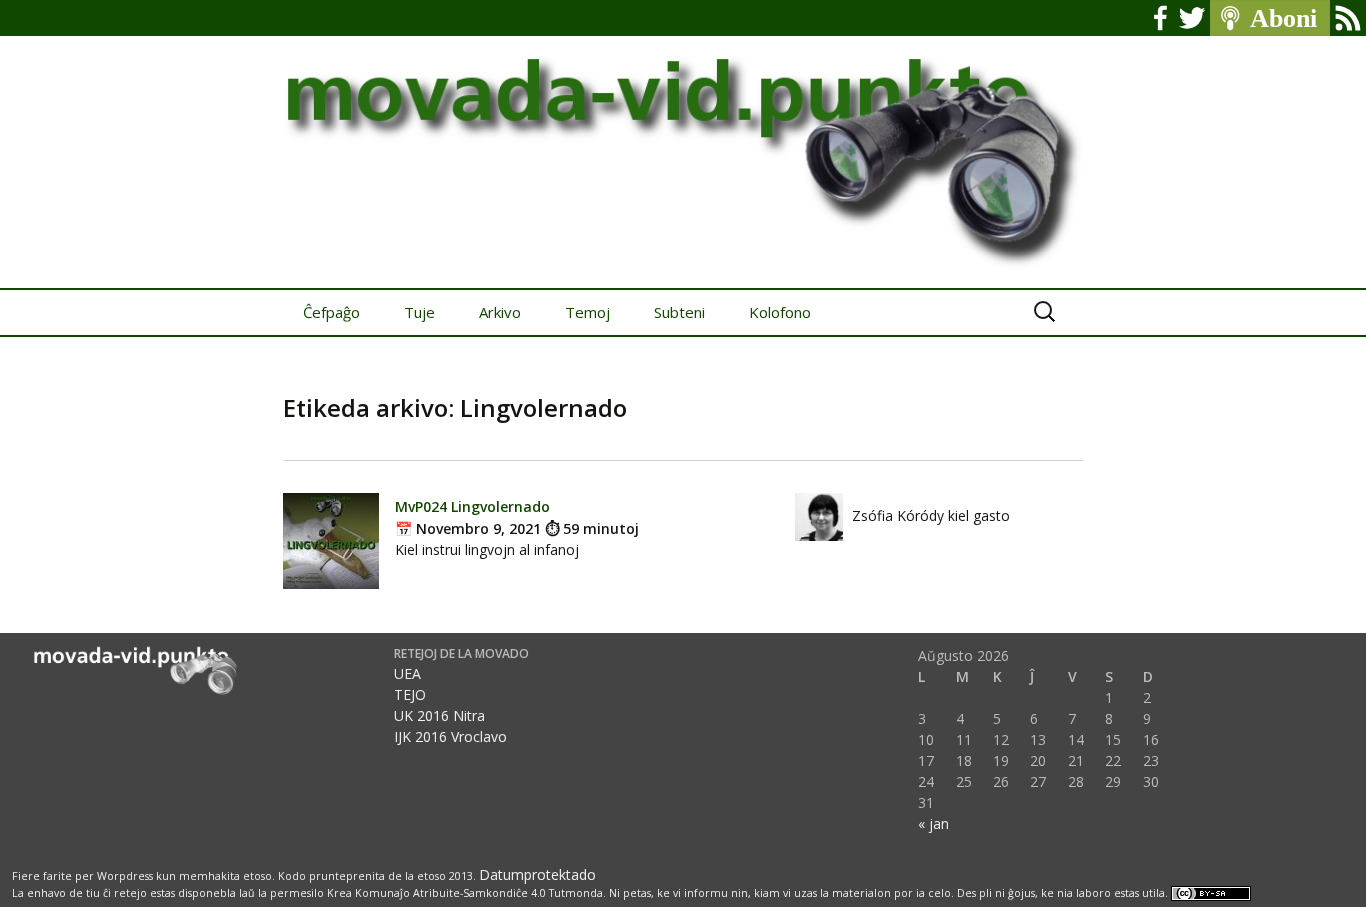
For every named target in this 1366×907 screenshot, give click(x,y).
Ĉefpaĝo (331, 312)
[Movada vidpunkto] (683, 144)
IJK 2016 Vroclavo (450, 736)
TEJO (410, 694)
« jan (933, 823)
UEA (407, 673)
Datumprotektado (537, 874)
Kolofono (780, 312)
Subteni (679, 312)
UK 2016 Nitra (439, 715)
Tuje (419, 312)
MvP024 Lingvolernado (472, 506)
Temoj (587, 312)
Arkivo (500, 312)
